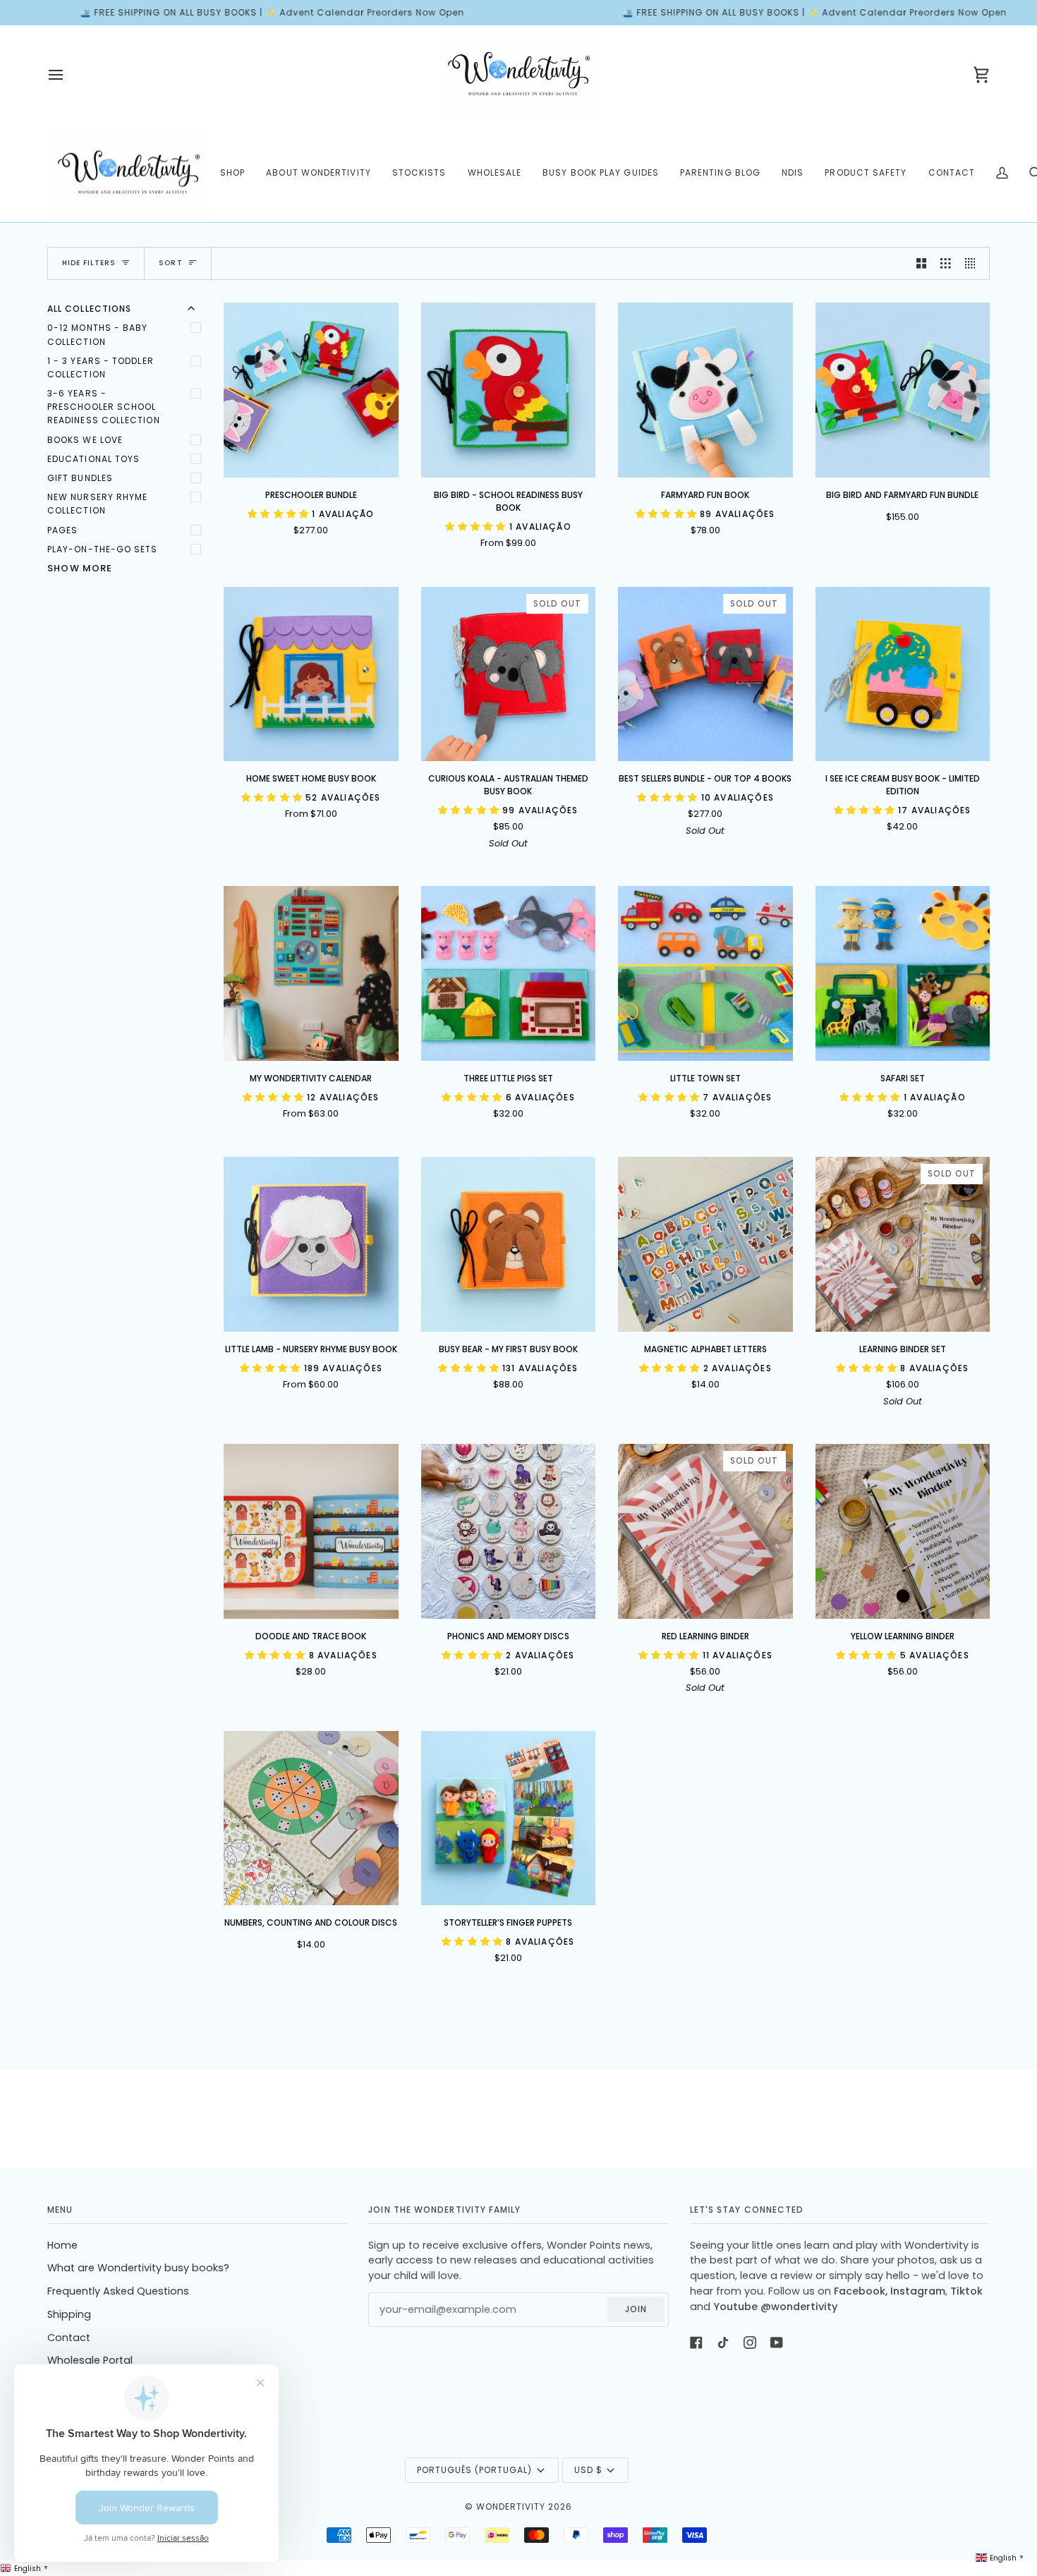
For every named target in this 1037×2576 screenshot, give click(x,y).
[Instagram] (750, 2343)
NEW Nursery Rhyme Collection (97, 504)
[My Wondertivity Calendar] (311, 973)
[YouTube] (777, 2343)
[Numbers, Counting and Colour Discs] (311, 1818)
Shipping (69, 2314)
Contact (69, 2338)
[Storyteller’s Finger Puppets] (509, 1818)
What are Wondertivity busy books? (138, 2268)
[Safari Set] (903, 973)
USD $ (588, 2470)
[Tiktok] (723, 2343)
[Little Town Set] (705, 973)
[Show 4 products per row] (974, 264)
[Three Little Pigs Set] (509, 973)
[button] (232, 174)
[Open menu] (68, 75)
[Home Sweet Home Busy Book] (311, 674)
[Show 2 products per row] (922, 264)
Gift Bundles (80, 478)
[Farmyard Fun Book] (705, 390)
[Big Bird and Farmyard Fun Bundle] (903, 390)
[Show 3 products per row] (946, 264)
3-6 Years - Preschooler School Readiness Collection (104, 407)
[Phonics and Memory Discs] (509, 1531)
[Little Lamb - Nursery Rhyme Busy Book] (311, 1244)
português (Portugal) (474, 2470)
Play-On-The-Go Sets (103, 549)
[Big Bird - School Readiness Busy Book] (509, 390)
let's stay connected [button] (747, 2210)
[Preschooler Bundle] (311, 390)
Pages (62, 530)
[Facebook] (696, 2343)
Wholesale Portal (90, 2360)
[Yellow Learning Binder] (903, 1531)
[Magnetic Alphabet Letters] (705, 1244)
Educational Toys (93, 459)
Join (636, 2309)
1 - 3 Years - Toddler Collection (101, 367)
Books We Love (85, 440)
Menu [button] (60, 2210)
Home (62, 2245)
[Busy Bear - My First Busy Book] (509, 1244)
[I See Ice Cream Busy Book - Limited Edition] (903, 674)
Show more (80, 568)
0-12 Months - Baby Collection (97, 334)
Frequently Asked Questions (118, 2291)
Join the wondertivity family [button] (444, 2210)
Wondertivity (511, 2507)
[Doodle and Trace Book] (311, 1531)
